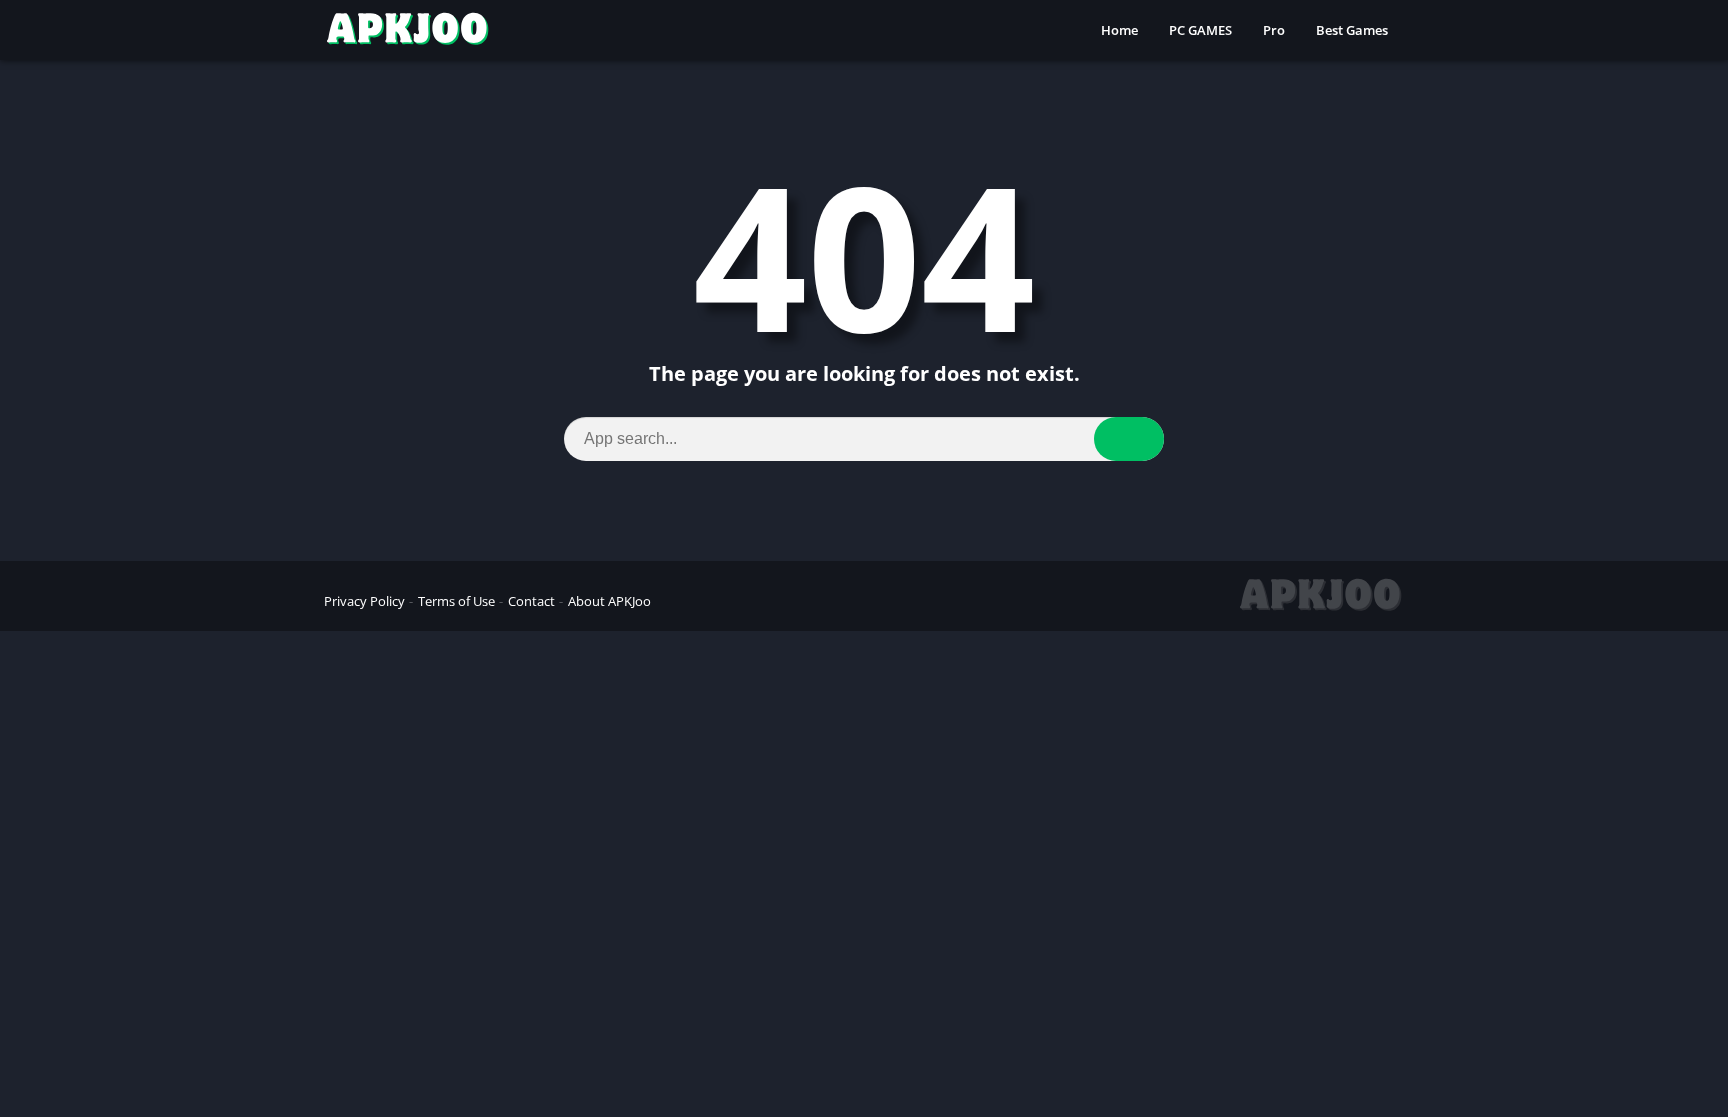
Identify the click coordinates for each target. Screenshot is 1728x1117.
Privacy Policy (364, 601)
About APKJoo (609, 601)
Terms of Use (456, 601)
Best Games (1352, 30)
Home (1119, 30)
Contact (531, 601)
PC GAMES (1200, 30)
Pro (1274, 30)
